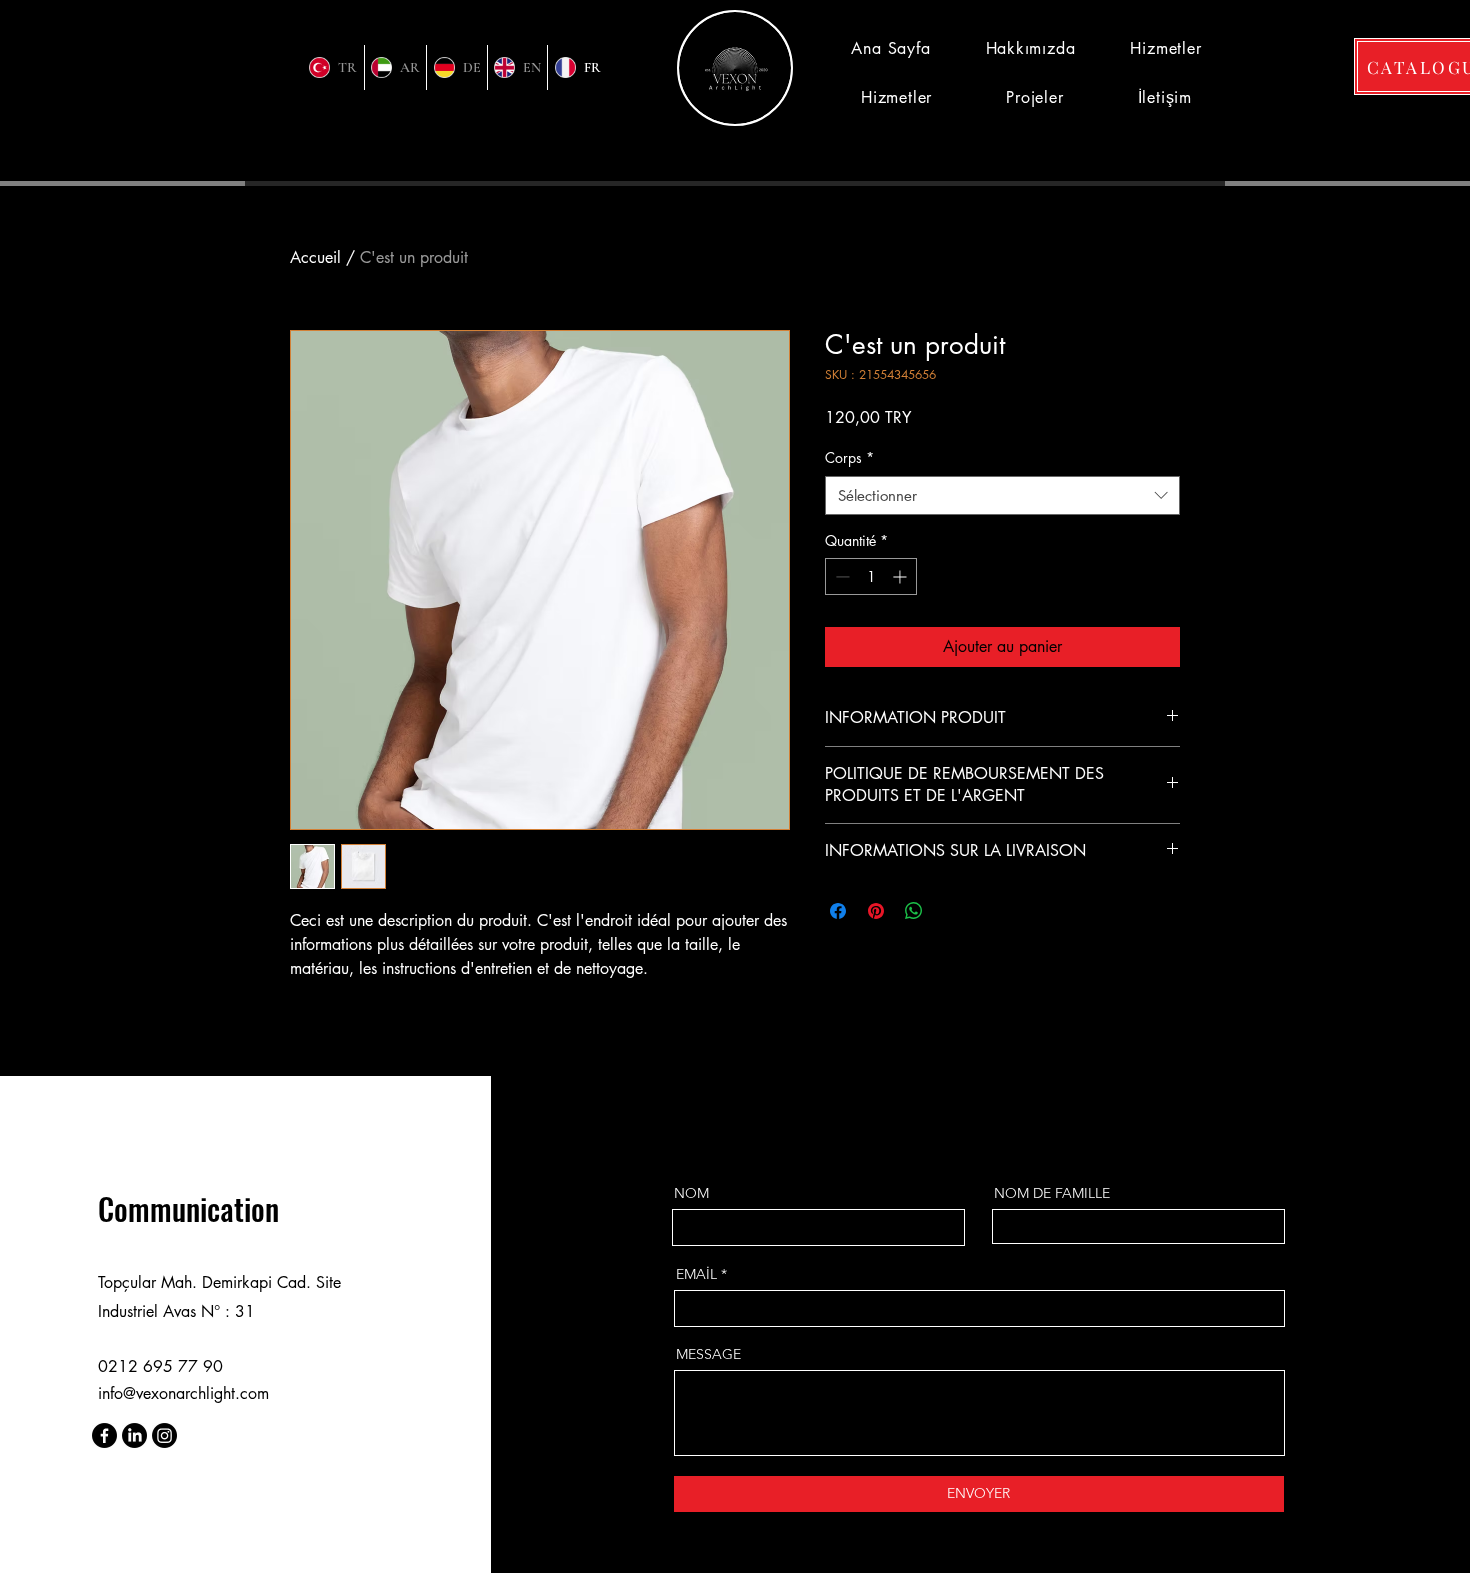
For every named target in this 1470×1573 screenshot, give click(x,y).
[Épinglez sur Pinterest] (876, 911)
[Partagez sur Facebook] (838, 911)
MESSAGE (708, 1354)
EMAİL (696, 1274)
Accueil (315, 257)
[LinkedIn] (134, 1435)
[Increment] (901, 576)
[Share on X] (952, 911)
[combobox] (1002, 495)
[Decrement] (840, 576)
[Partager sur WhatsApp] (914, 911)
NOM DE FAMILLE (1052, 1193)
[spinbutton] (871, 576)
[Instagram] (164, 1435)
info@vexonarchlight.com (183, 1393)
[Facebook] (104, 1435)
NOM (691, 1193)
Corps (849, 457)
